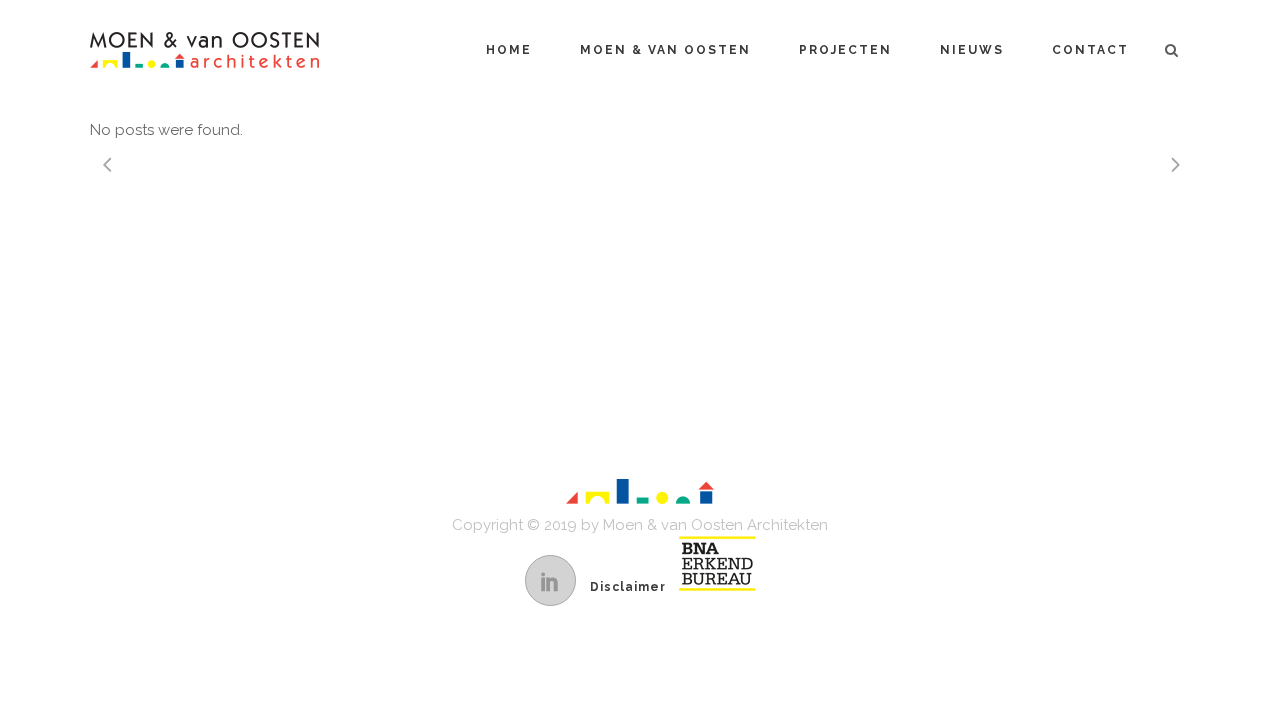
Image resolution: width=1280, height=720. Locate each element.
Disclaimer (628, 587)
